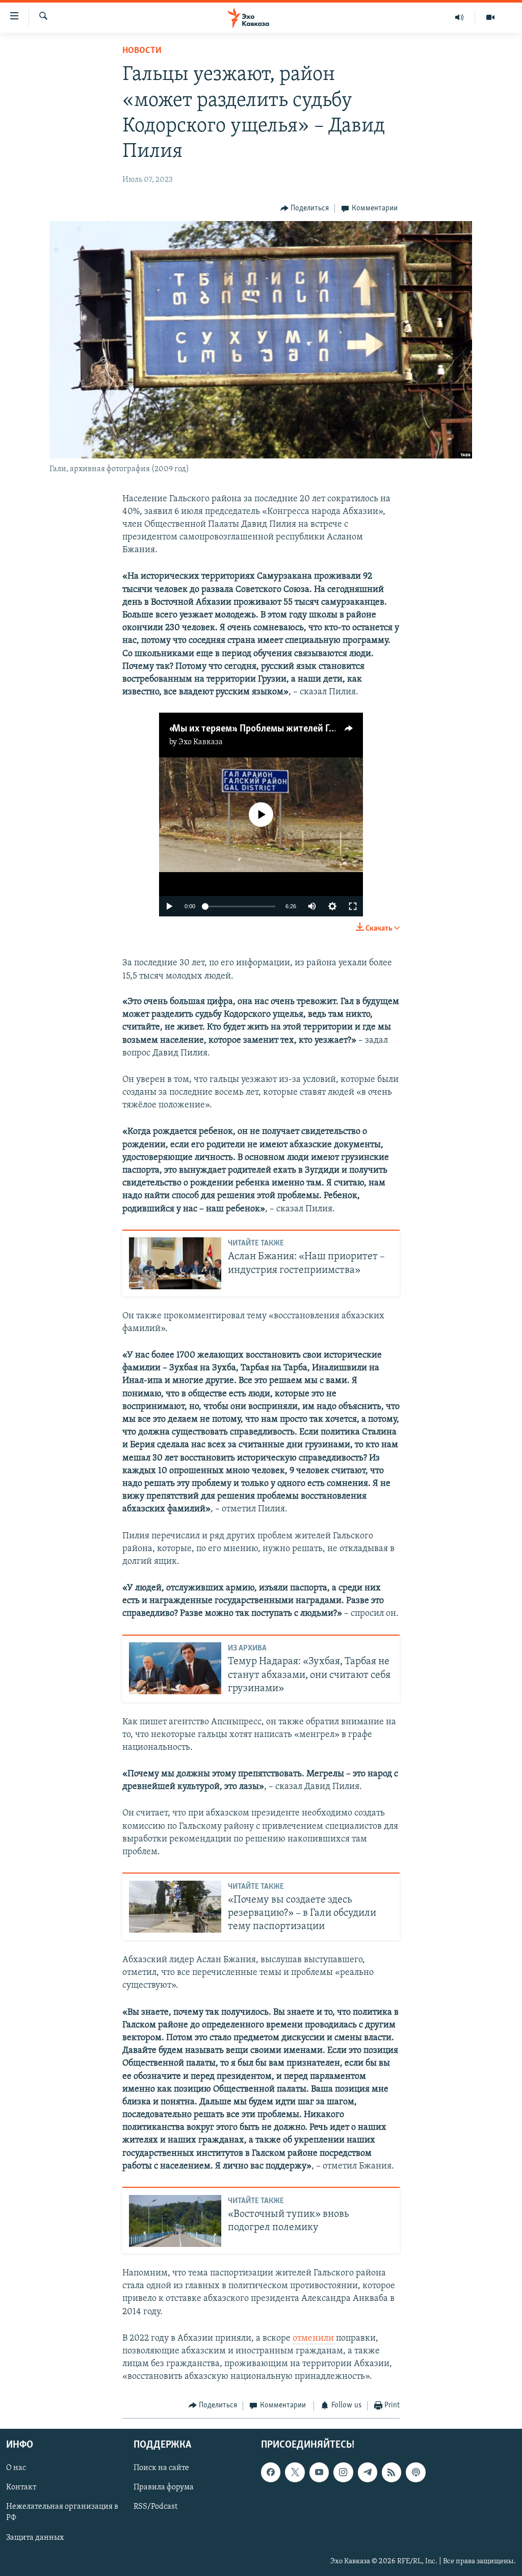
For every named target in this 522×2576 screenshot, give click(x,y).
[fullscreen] (353, 906)
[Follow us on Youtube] (319, 2472)
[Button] (305, 208)
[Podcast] (415, 2472)
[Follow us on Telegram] (368, 2472)
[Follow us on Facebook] (271, 2472)
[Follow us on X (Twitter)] (295, 2472)
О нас (16, 2468)
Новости (142, 51)
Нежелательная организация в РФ (62, 2512)
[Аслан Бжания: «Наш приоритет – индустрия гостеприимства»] (175, 1263)
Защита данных (35, 2538)
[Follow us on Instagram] (343, 2472)
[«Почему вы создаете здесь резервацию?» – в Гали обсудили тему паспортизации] (175, 1907)
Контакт (21, 2487)
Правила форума (164, 2487)
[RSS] (391, 2472)
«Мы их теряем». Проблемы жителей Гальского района (284, 729)
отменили (314, 2339)
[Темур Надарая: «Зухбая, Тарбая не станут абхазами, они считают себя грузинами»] (175, 1668)
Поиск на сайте (161, 2468)
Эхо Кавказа (201, 742)
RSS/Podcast (155, 2507)
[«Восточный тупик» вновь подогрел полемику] (175, 2221)
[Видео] (490, 17)
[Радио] (460, 17)
